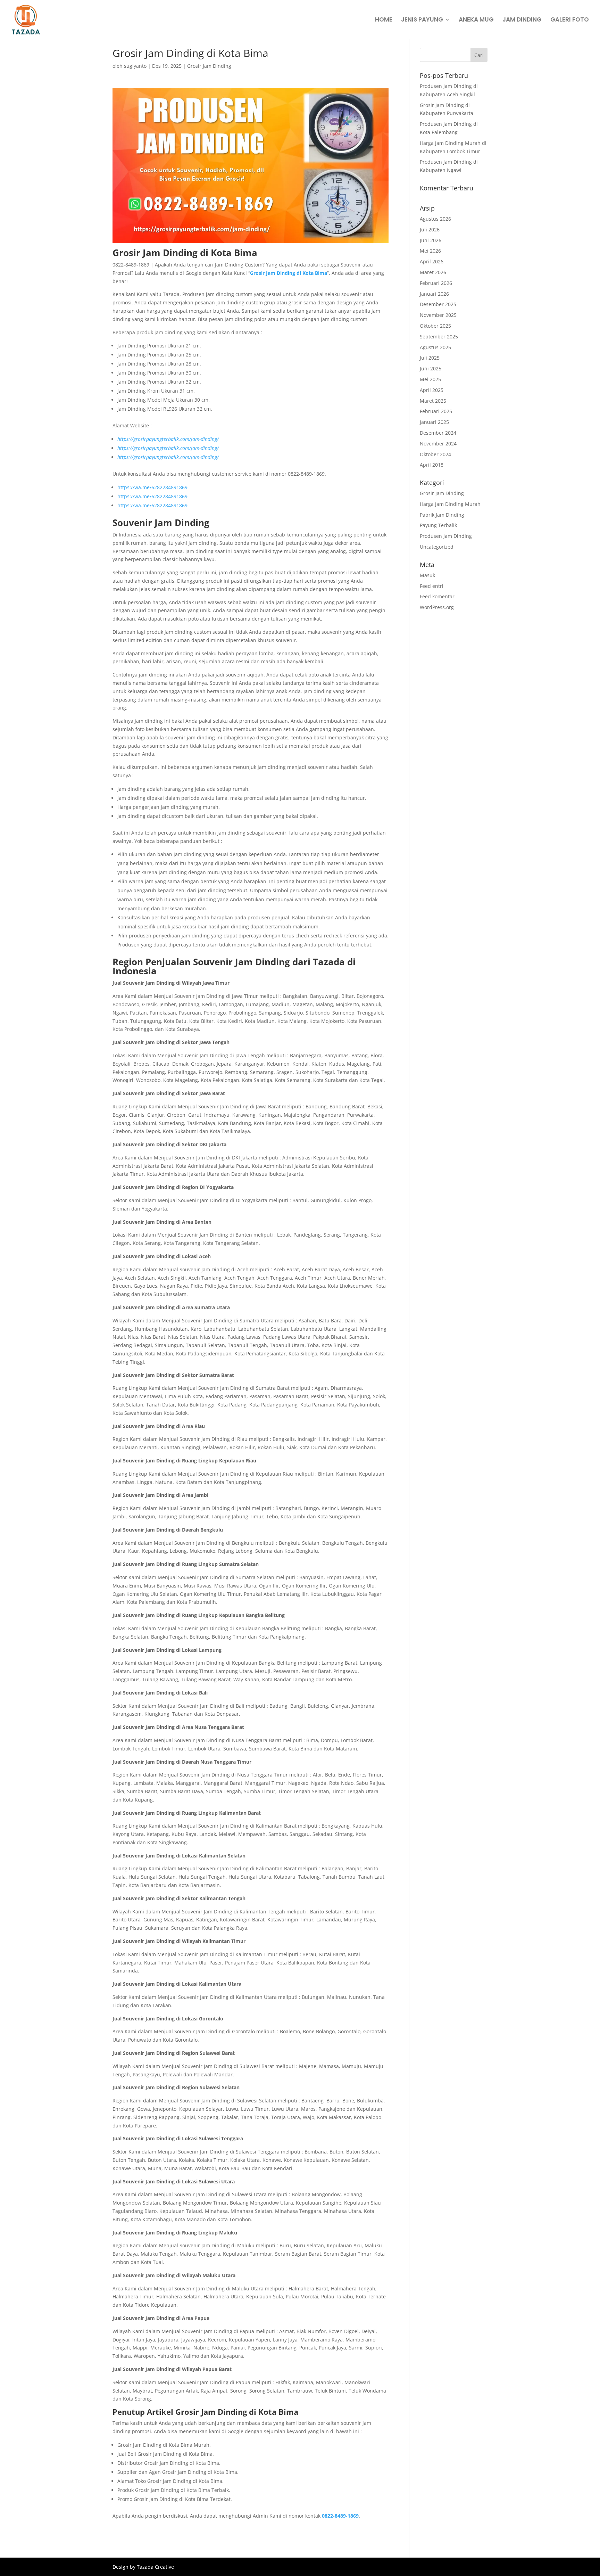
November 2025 (438, 315)
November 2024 (438, 444)
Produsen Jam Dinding (446, 536)
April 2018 (432, 465)
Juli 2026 (430, 229)
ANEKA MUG (476, 20)
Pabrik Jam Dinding (442, 515)
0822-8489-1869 (340, 2516)
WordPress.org (437, 607)
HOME (384, 20)
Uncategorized (437, 547)
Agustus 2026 (435, 219)
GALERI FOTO (570, 20)
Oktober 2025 (435, 326)
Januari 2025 (434, 422)
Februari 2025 (436, 411)
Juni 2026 (431, 240)
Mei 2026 (430, 251)
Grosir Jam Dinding (209, 66)
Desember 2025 (438, 304)
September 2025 (439, 337)
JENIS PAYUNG (422, 20)
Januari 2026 (434, 294)
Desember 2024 (438, 433)
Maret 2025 (433, 401)
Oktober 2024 (435, 454)
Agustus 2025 (435, 347)
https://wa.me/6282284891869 (152, 487)
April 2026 (432, 261)
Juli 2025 (430, 358)
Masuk (427, 575)
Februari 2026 (436, 283)
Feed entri (432, 586)
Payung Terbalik (438, 525)
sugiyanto (135, 66)
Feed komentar (437, 596)
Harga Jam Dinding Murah (450, 504)
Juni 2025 (431, 368)
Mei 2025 (430, 379)
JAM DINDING (522, 20)
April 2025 (432, 390)
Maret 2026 (433, 272)
